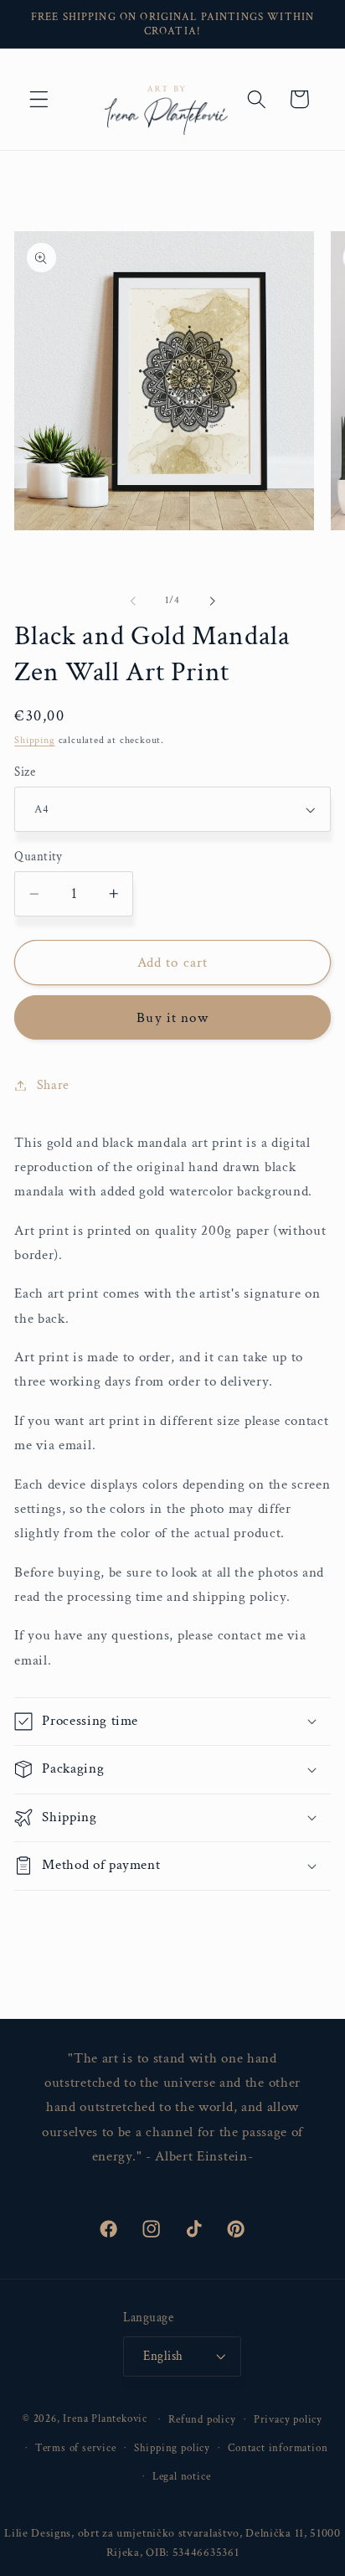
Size (25, 772)
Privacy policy (288, 2419)
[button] (39, 99)
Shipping (34, 740)
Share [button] (53, 1085)
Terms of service (76, 2448)
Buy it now (172, 1018)
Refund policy (202, 2419)
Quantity (39, 857)
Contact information (278, 2448)
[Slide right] (212, 601)
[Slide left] (133, 601)
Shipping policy (172, 2448)
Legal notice (182, 2476)
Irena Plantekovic (105, 2419)
